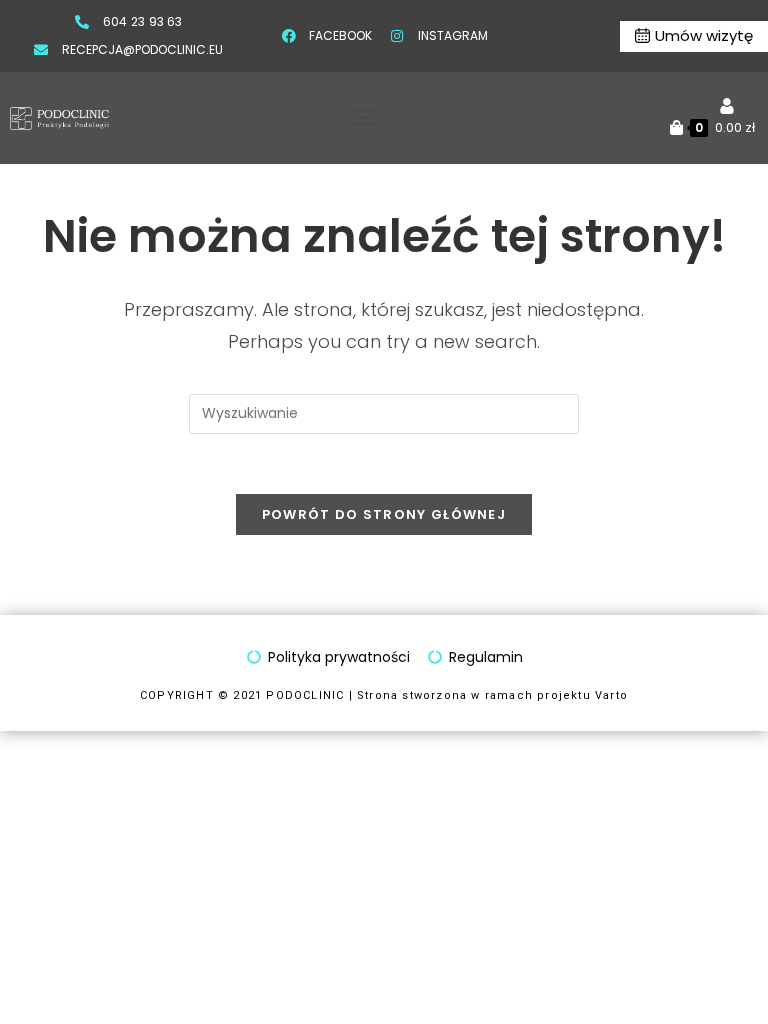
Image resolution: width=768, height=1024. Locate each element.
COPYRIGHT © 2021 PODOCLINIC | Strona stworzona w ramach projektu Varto (384, 695)
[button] (382, 118)
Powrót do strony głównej (384, 514)
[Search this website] (384, 412)
